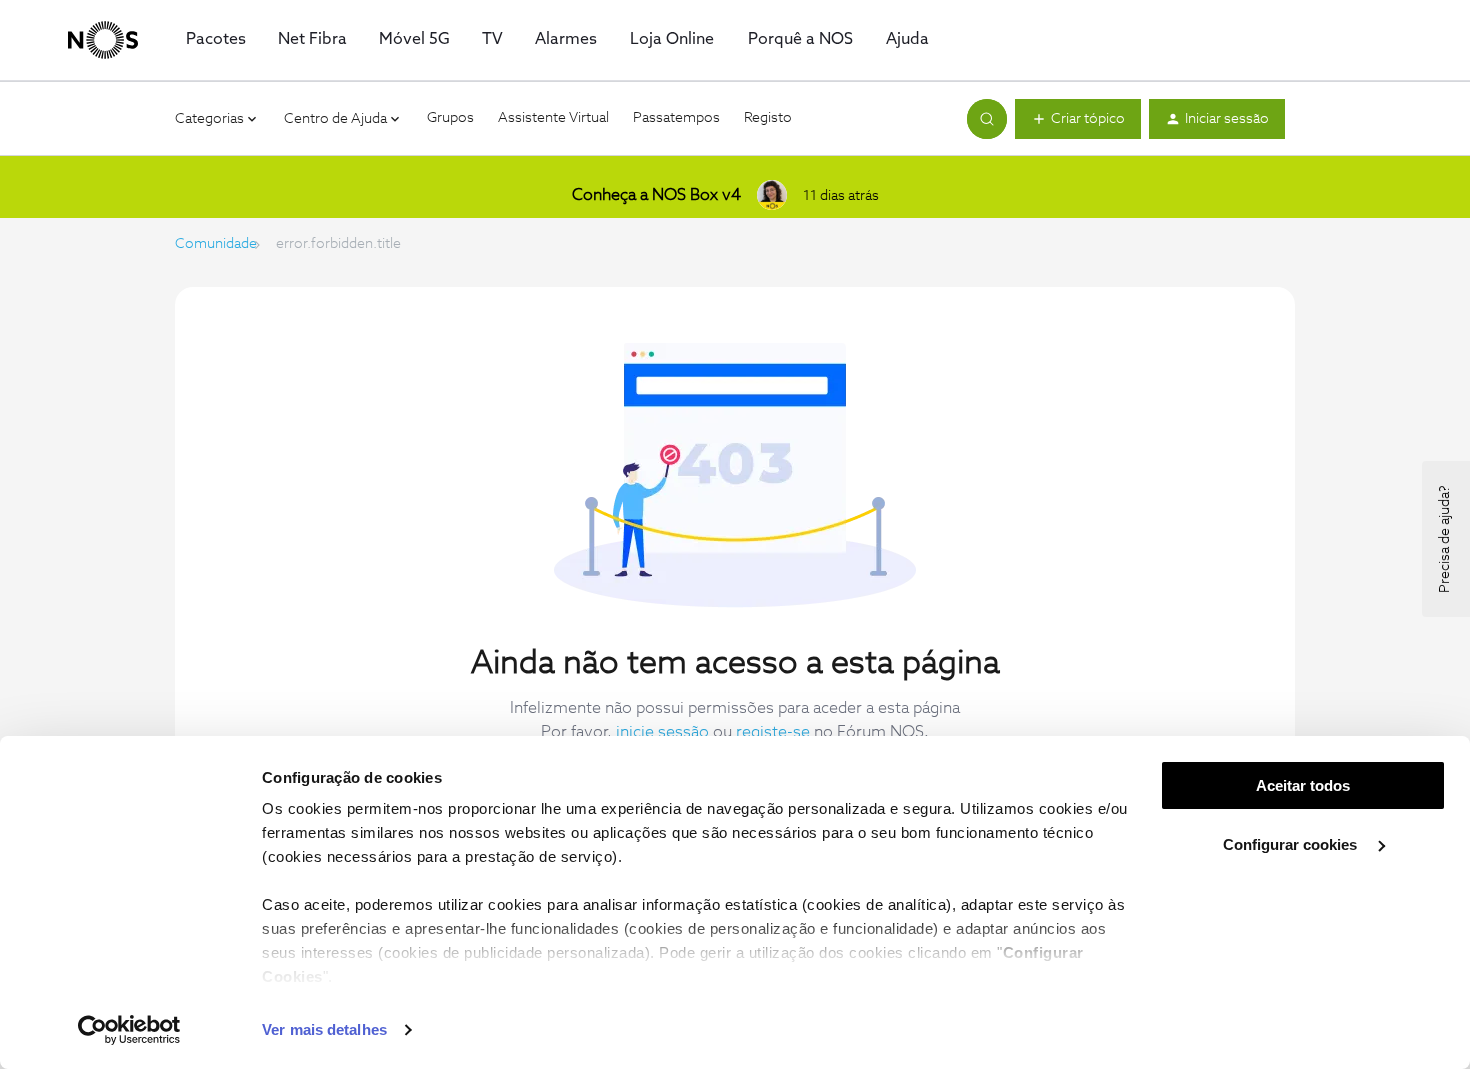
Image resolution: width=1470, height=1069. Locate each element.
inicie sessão (662, 732)
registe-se (773, 732)
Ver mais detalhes (324, 1029)
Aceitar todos (1303, 785)
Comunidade (216, 244)
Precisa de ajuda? (1445, 539)
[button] (1078, 119)
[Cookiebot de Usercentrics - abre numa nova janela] (129, 1030)
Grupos (450, 118)
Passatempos (676, 118)
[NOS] (103, 40)
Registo (768, 118)
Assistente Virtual (553, 118)
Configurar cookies (1292, 844)
